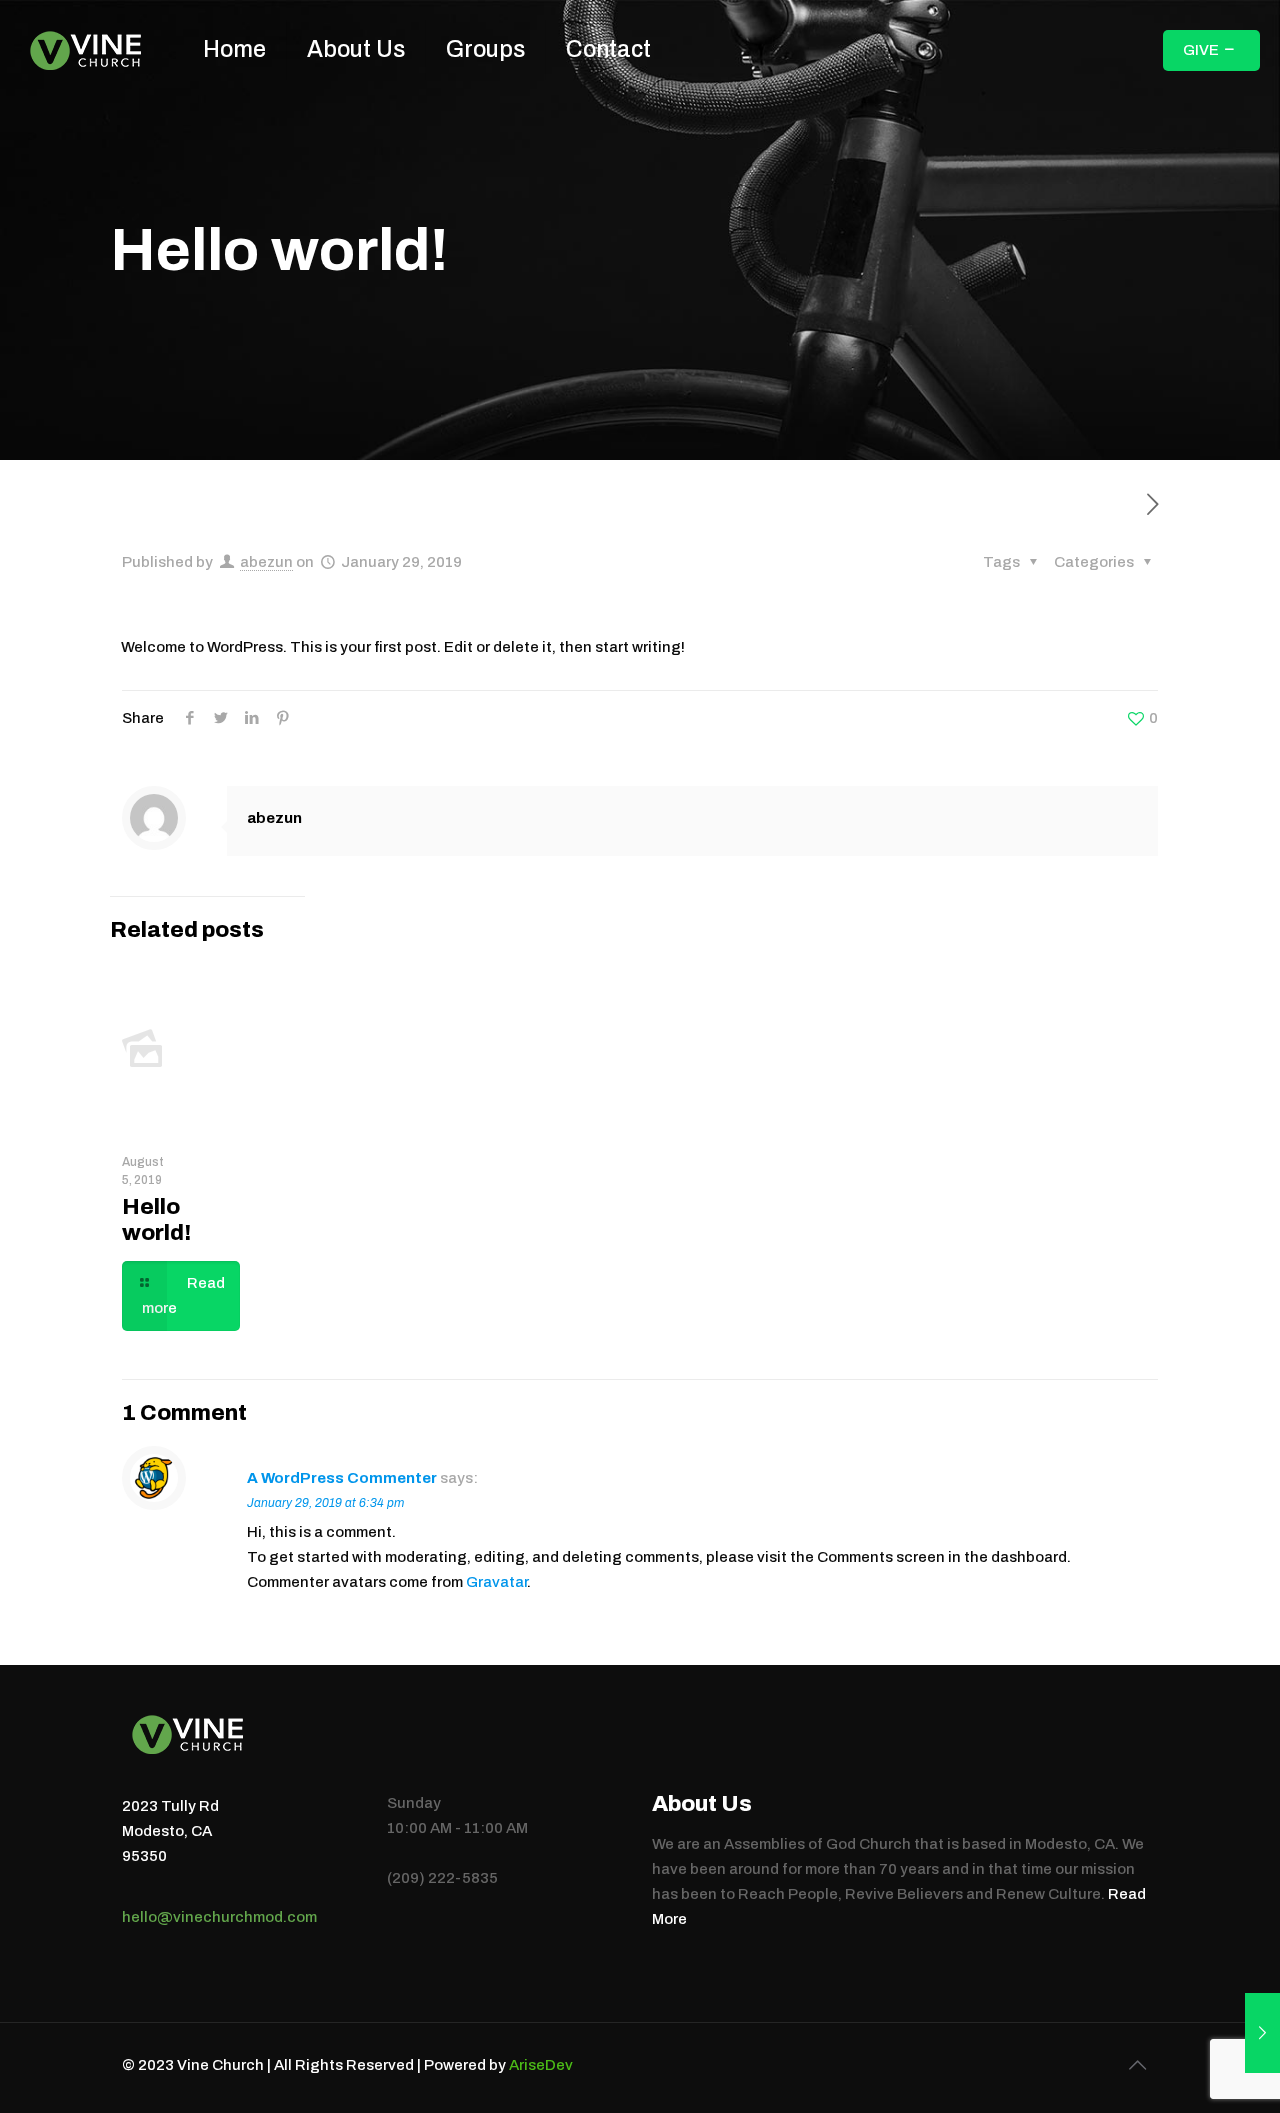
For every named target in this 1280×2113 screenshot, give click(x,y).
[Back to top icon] (1137, 2065)
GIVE (1201, 50)
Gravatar (496, 1582)
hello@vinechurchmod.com (219, 1917)
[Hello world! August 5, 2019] (1262, 2033)
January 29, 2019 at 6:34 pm (325, 1503)
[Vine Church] (86, 50)
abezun (266, 562)
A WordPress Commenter (342, 1478)
